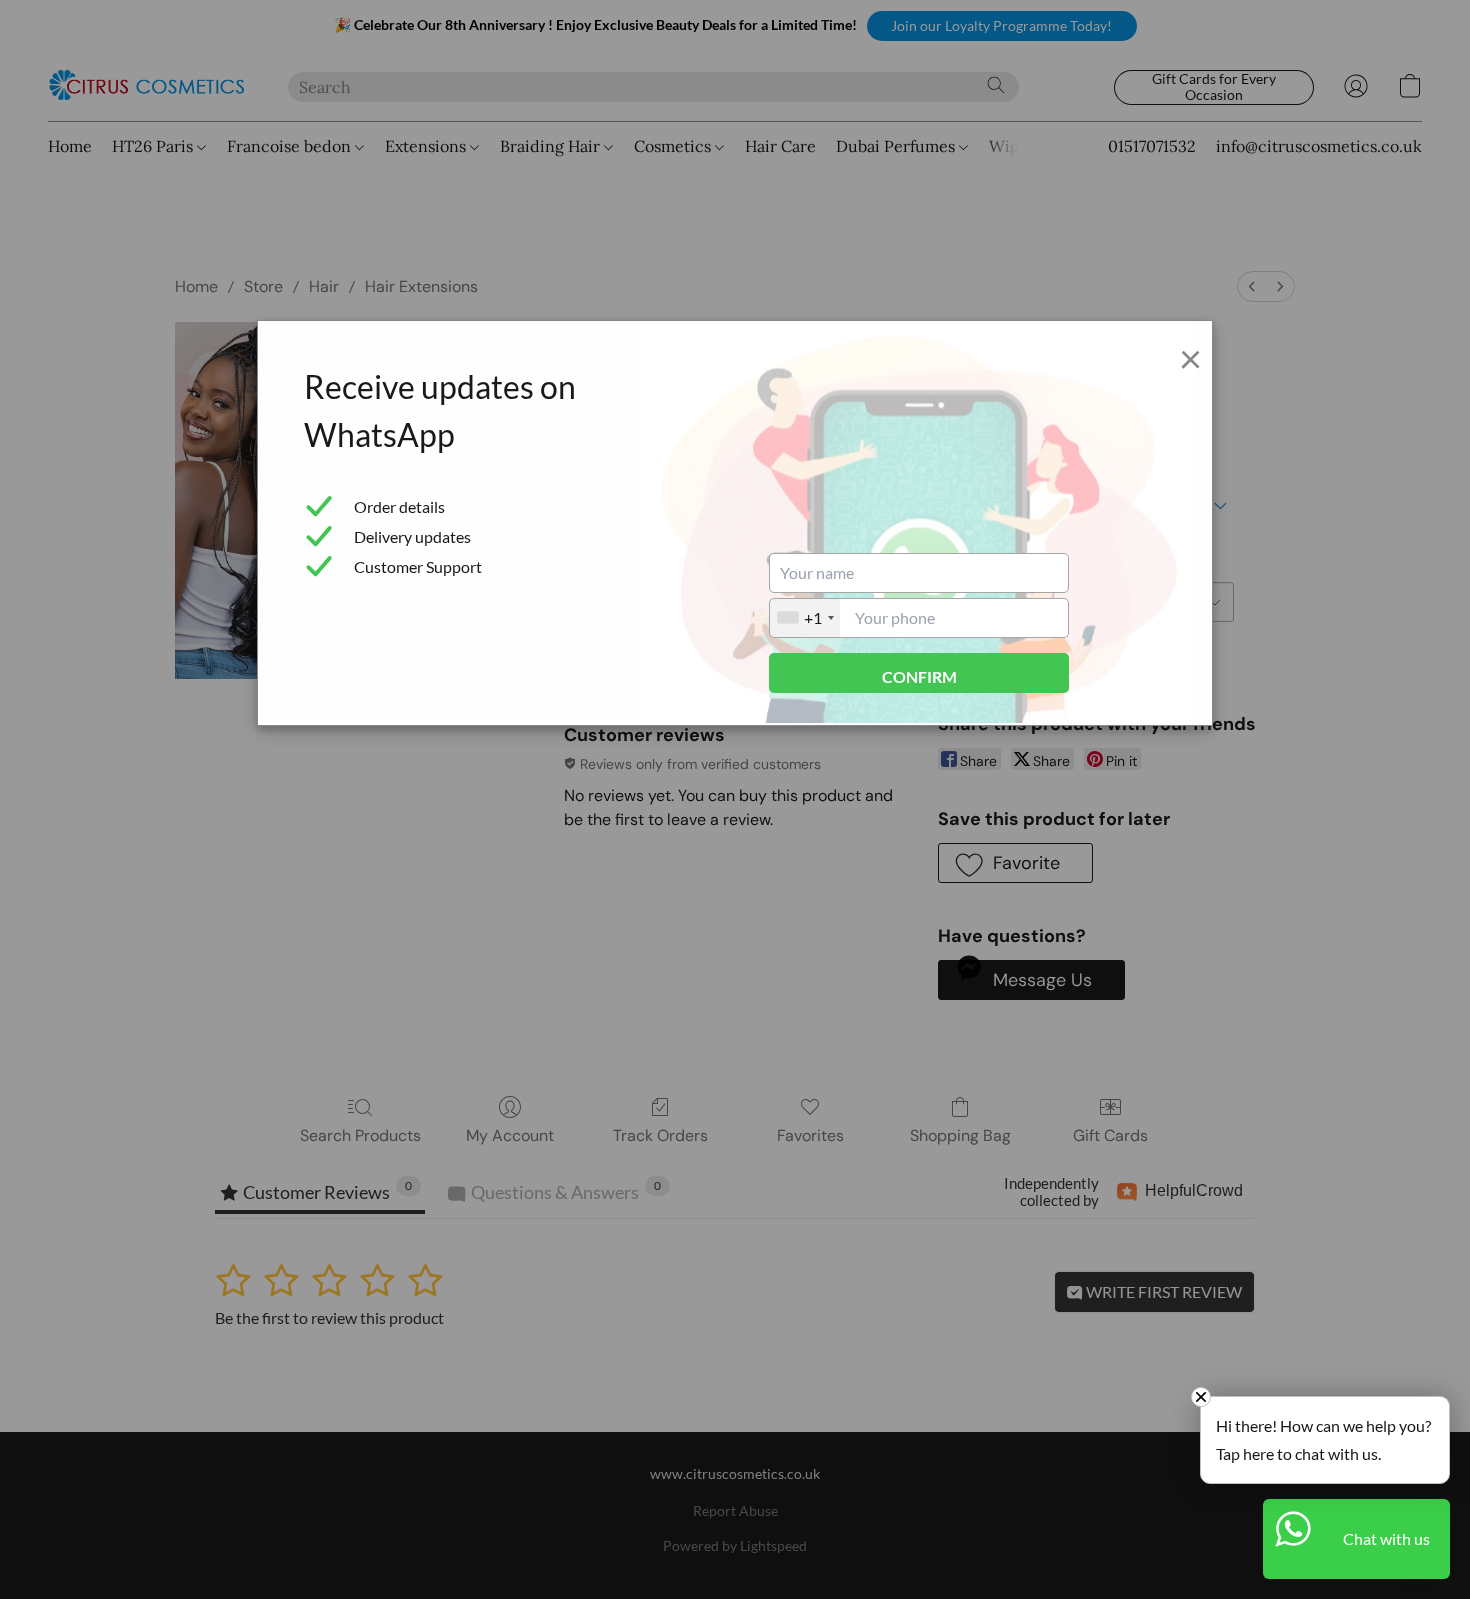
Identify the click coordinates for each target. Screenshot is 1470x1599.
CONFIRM (919, 676)
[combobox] (805, 618)
